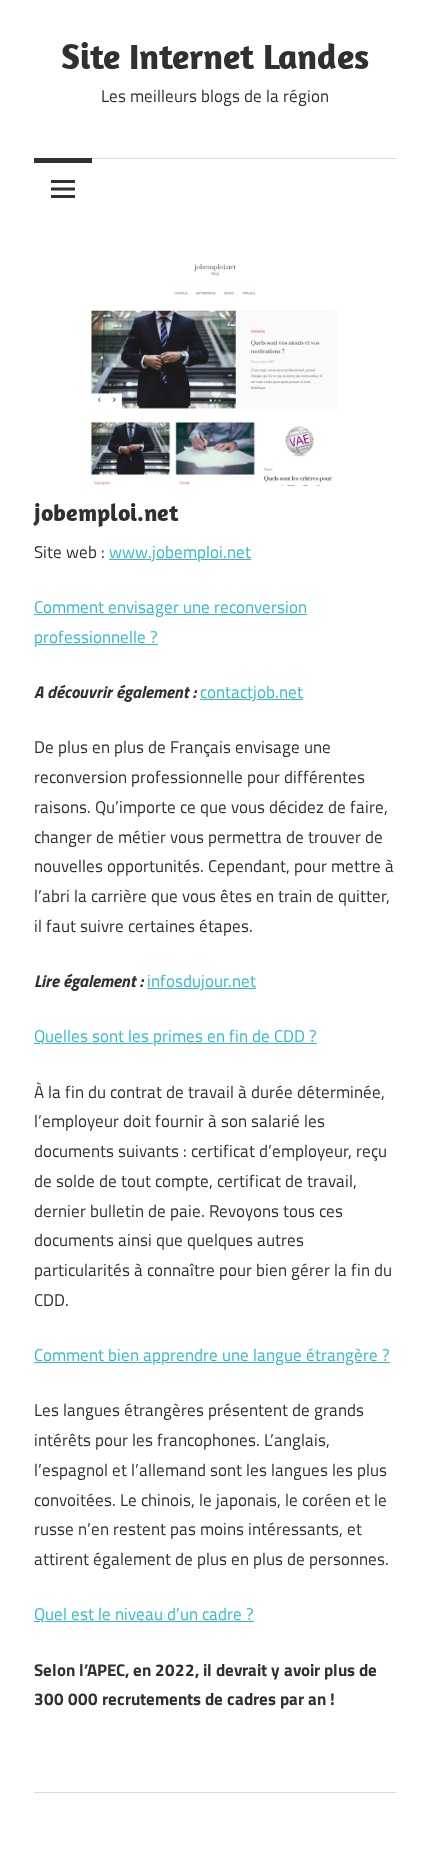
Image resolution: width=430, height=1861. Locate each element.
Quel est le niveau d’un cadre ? (144, 1614)
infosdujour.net (201, 981)
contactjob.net (251, 692)
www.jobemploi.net (180, 552)
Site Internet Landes (215, 55)
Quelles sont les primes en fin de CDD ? (175, 1036)
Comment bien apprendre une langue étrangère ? (212, 1355)
